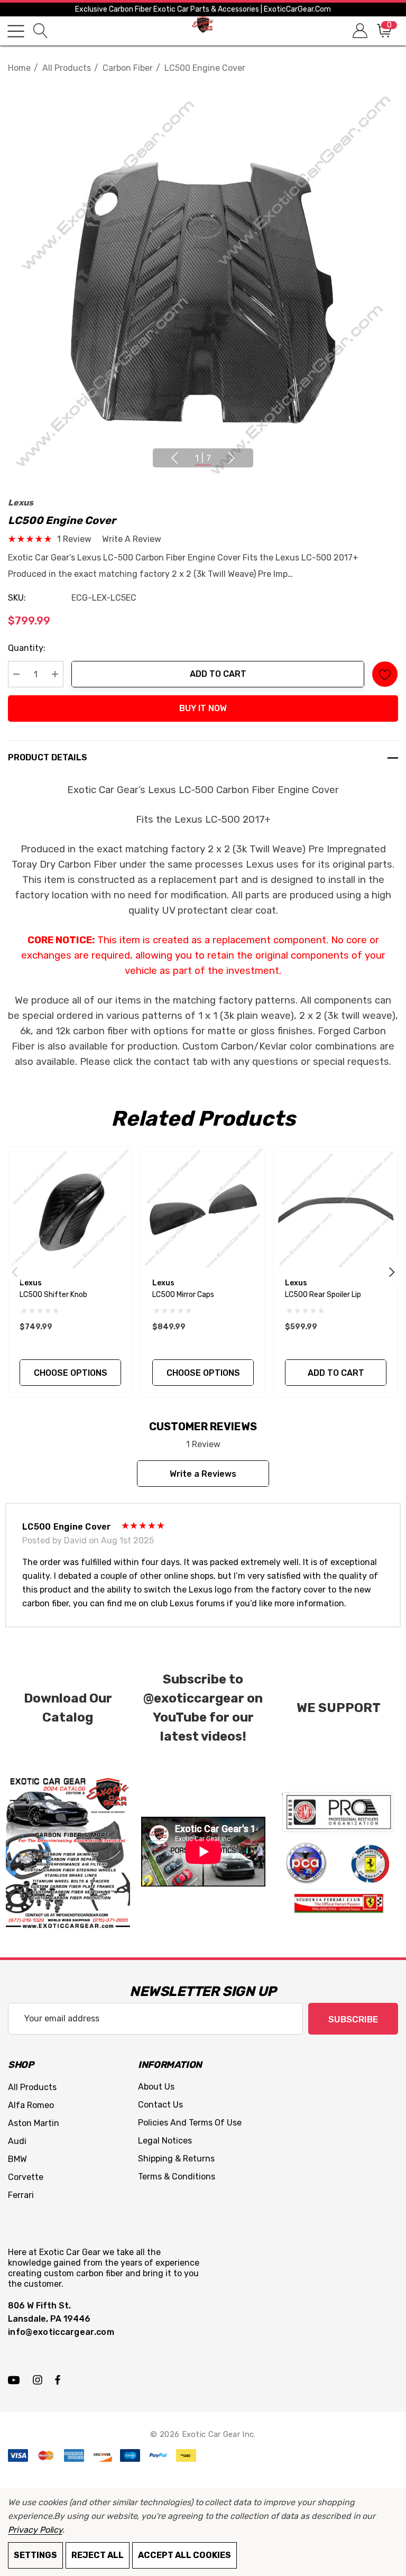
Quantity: (27, 648)
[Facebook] (58, 2379)
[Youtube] (15, 2379)
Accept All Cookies (184, 2555)
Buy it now (203, 708)
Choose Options (71, 1373)
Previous (174, 458)
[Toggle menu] (16, 31)
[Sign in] (359, 31)
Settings (35, 2555)
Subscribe (353, 2019)
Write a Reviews (203, 1474)
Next (232, 458)
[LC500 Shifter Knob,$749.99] (70, 1209)
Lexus (21, 503)
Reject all (98, 2555)
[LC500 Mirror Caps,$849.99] (203, 1209)
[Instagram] (39, 2379)
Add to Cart (218, 674)
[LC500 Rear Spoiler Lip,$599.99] (336, 1209)
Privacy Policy (35, 2530)
